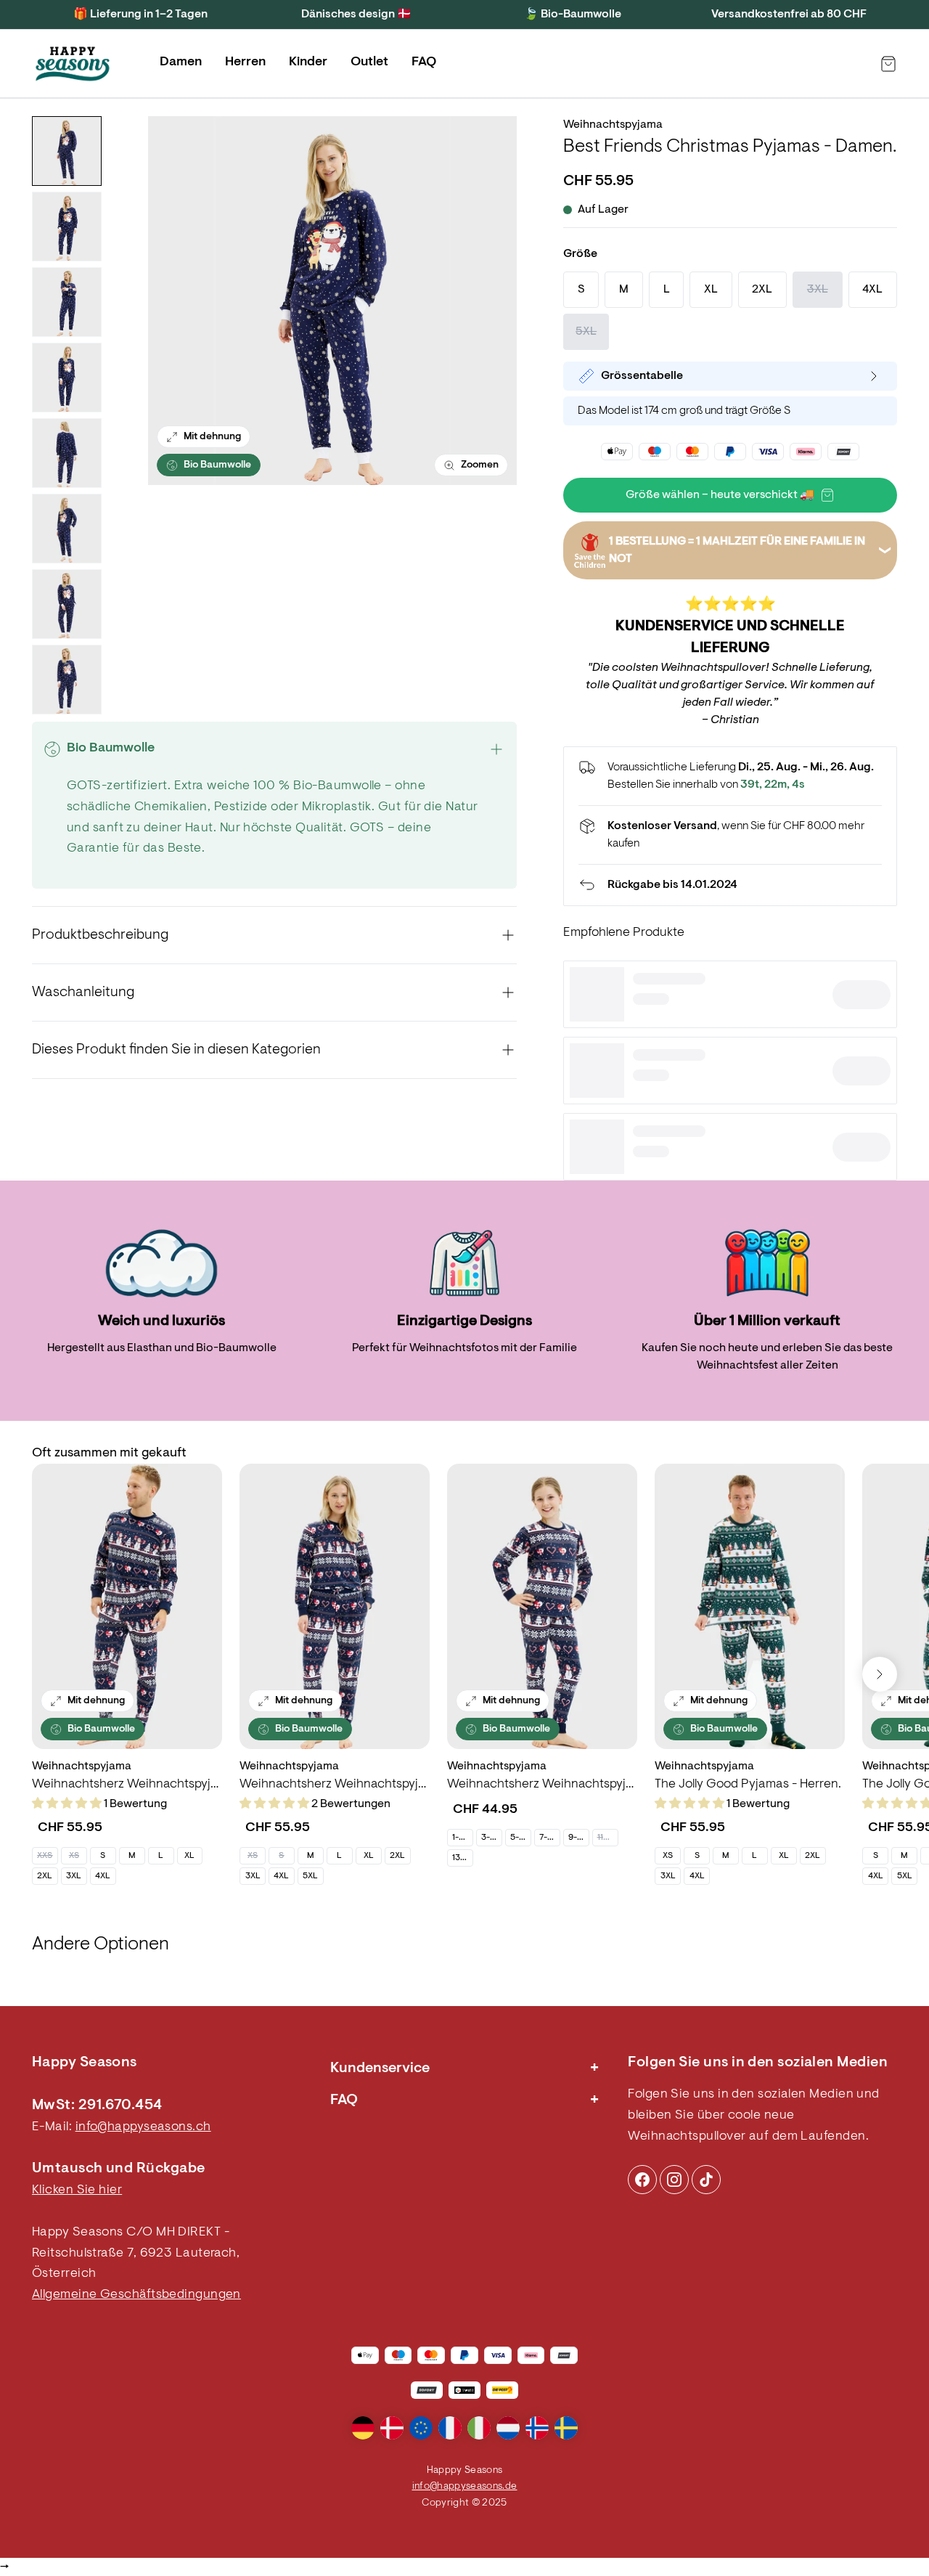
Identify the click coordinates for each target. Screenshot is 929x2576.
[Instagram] (642, 2180)
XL (189, 1856)
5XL (310, 1876)
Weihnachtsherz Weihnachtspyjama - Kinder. (542, 1785)
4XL (103, 1876)
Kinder (308, 62)
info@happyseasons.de (465, 2487)
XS (74, 1856)
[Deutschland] (363, 2428)
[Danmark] (392, 2428)
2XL (45, 1876)
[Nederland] (508, 2428)
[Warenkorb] (888, 64)
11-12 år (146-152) (607, 1838)
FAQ (424, 62)
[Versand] (730, 835)
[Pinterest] (674, 2180)
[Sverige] (566, 2428)
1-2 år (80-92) (462, 1838)
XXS (45, 1856)
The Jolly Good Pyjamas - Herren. (748, 1785)
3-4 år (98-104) (491, 1838)
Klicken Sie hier (77, 2190)
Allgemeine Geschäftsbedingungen (136, 2295)
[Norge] (537, 2428)
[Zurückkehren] (730, 885)
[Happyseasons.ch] (73, 64)
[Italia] (479, 2428)
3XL (74, 1876)
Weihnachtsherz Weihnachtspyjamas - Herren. (127, 1785)
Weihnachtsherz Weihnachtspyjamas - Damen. (335, 1785)
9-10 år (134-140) (578, 1838)
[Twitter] (706, 2180)
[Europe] (421, 2428)
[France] (450, 2428)
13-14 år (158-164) (462, 1858)
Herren (245, 62)
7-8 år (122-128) (549, 1838)
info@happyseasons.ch (143, 2127)
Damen (181, 62)
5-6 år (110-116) (520, 1838)
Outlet (369, 62)
